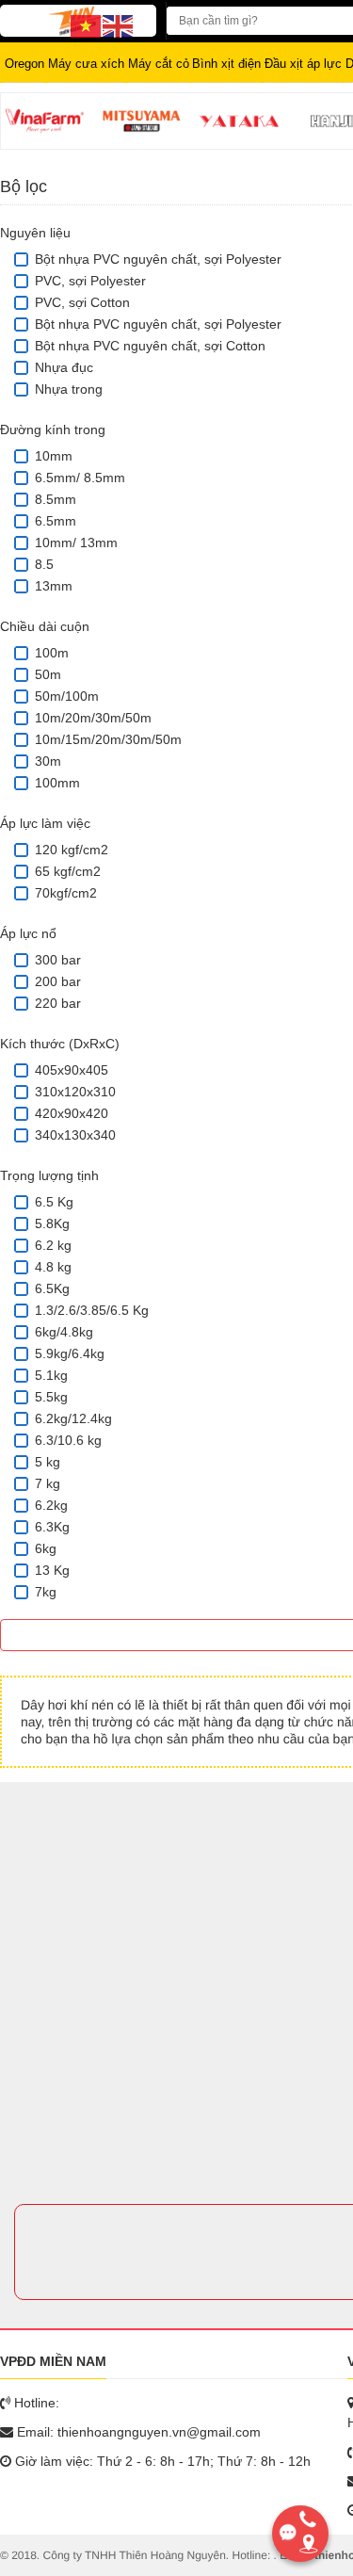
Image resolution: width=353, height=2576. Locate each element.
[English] (119, 25)
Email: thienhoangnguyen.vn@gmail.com (137, 2432)
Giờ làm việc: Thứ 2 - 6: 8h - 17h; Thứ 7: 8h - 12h (161, 2461)
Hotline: (35, 2403)
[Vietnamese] (87, 25)
